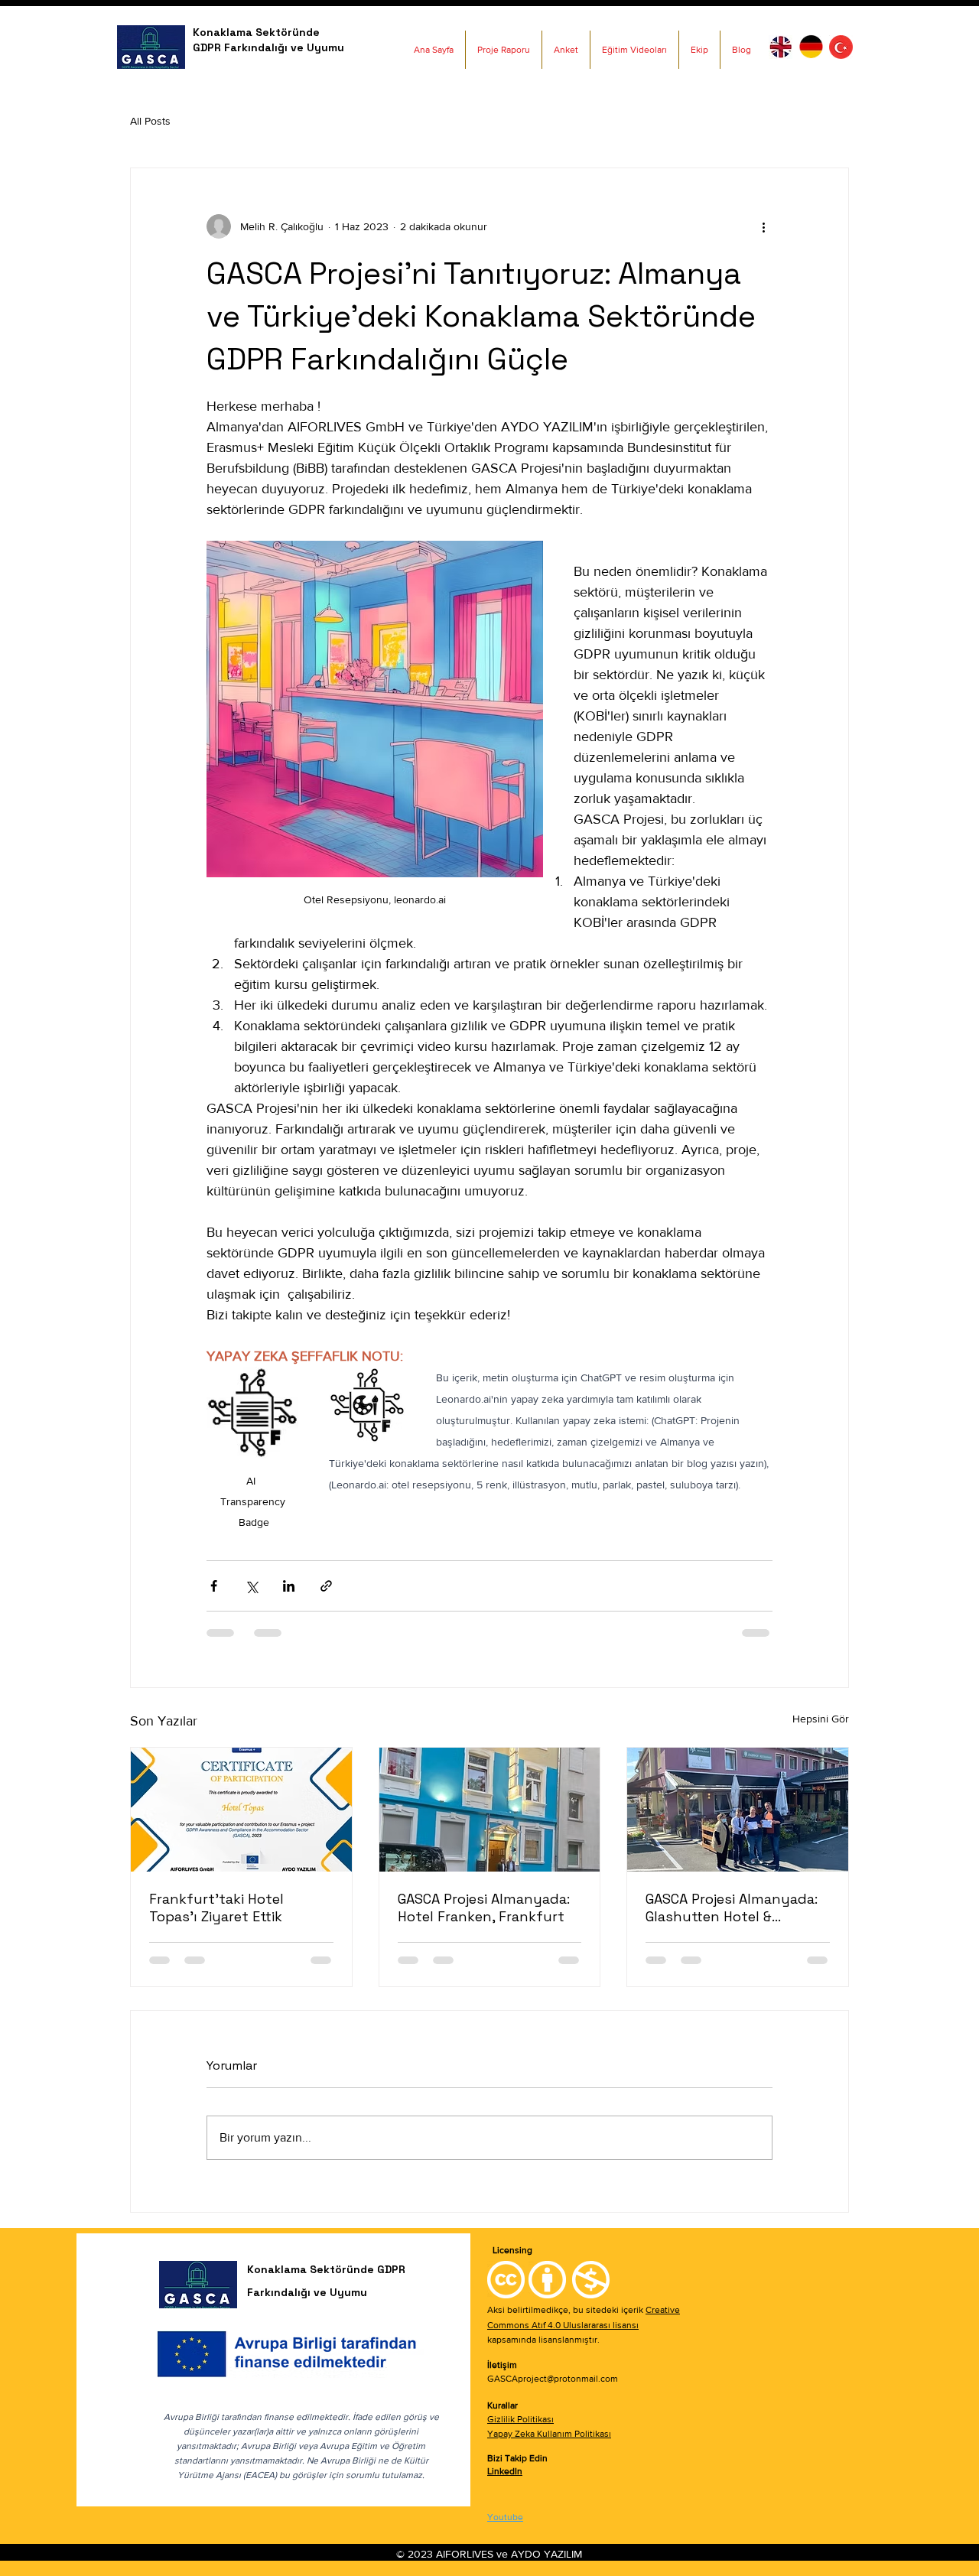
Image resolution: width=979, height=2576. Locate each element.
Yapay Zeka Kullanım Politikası (549, 2434)
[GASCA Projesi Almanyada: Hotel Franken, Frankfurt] (490, 1810)
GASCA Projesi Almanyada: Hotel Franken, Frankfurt (484, 1908)
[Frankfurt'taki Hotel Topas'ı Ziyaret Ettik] (241, 1810)
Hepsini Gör (821, 1719)
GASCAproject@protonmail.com (553, 2379)
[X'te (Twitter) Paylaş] (251, 1586)
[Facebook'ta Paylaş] (214, 1586)
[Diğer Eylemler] (763, 226)
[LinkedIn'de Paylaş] (289, 1586)
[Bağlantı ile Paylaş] (326, 1586)
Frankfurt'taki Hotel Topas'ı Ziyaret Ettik (216, 1908)
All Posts (150, 121)
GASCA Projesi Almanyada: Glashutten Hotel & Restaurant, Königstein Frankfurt (732, 1908)
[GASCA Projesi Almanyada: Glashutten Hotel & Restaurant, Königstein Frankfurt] (738, 1810)
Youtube (505, 2517)
